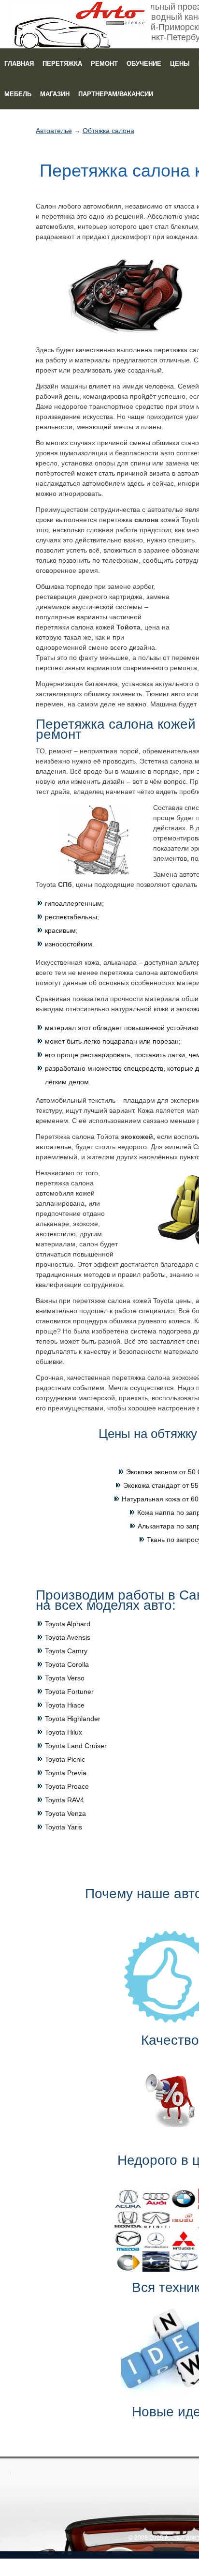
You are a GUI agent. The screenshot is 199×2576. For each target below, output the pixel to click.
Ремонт (104, 64)
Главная (19, 64)
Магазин (55, 94)
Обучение (144, 64)
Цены (180, 64)
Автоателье (54, 131)
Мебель (18, 94)
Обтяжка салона (108, 131)
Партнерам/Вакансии (116, 94)
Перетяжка (62, 64)
